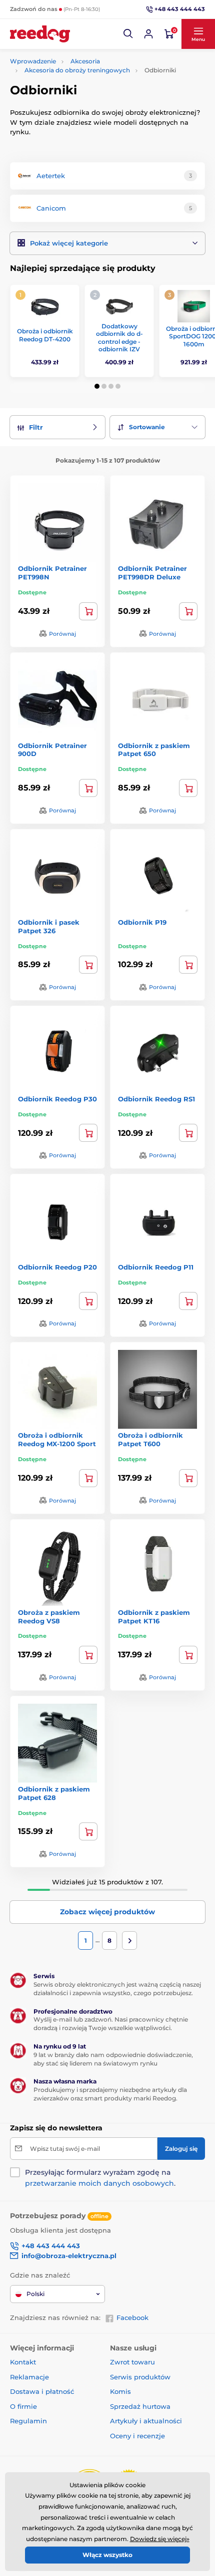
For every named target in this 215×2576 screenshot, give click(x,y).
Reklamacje (29, 2377)
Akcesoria (85, 61)
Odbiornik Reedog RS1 (156, 1099)
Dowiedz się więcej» (160, 2539)
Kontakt (23, 2362)
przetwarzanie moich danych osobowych (99, 2183)
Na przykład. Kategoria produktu (87, 101)
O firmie (23, 2406)
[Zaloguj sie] (148, 34)
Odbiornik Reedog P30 (57, 1099)
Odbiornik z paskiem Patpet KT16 (154, 1617)
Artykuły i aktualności (146, 2421)
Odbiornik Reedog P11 (156, 1267)
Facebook (132, 2318)
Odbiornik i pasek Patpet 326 (49, 926)
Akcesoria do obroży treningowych (77, 70)
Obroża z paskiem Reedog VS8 (49, 1617)
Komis (120, 2391)
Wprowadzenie (33, 61)
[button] (128, 34)
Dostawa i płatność (42, 2391)
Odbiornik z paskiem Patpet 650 (154, 750)
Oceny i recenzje (137, 2436)
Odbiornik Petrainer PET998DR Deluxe (152, 573)
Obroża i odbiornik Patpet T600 (150, 1439)
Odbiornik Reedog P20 (57, 1267)
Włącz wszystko (107, 2555)
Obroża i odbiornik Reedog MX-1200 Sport (57, 1439)
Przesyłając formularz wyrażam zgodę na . (100, 2178)
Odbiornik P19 (142, 922)
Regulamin (28, 2421)
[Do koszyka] (88, 611)
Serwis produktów (140, 2377)
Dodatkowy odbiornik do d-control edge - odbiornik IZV (119, 338)
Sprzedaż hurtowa (140, 2406)
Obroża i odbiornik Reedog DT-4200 (45, 335)
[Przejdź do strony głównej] (40, 34)
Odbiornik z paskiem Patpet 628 (54, 1793)
